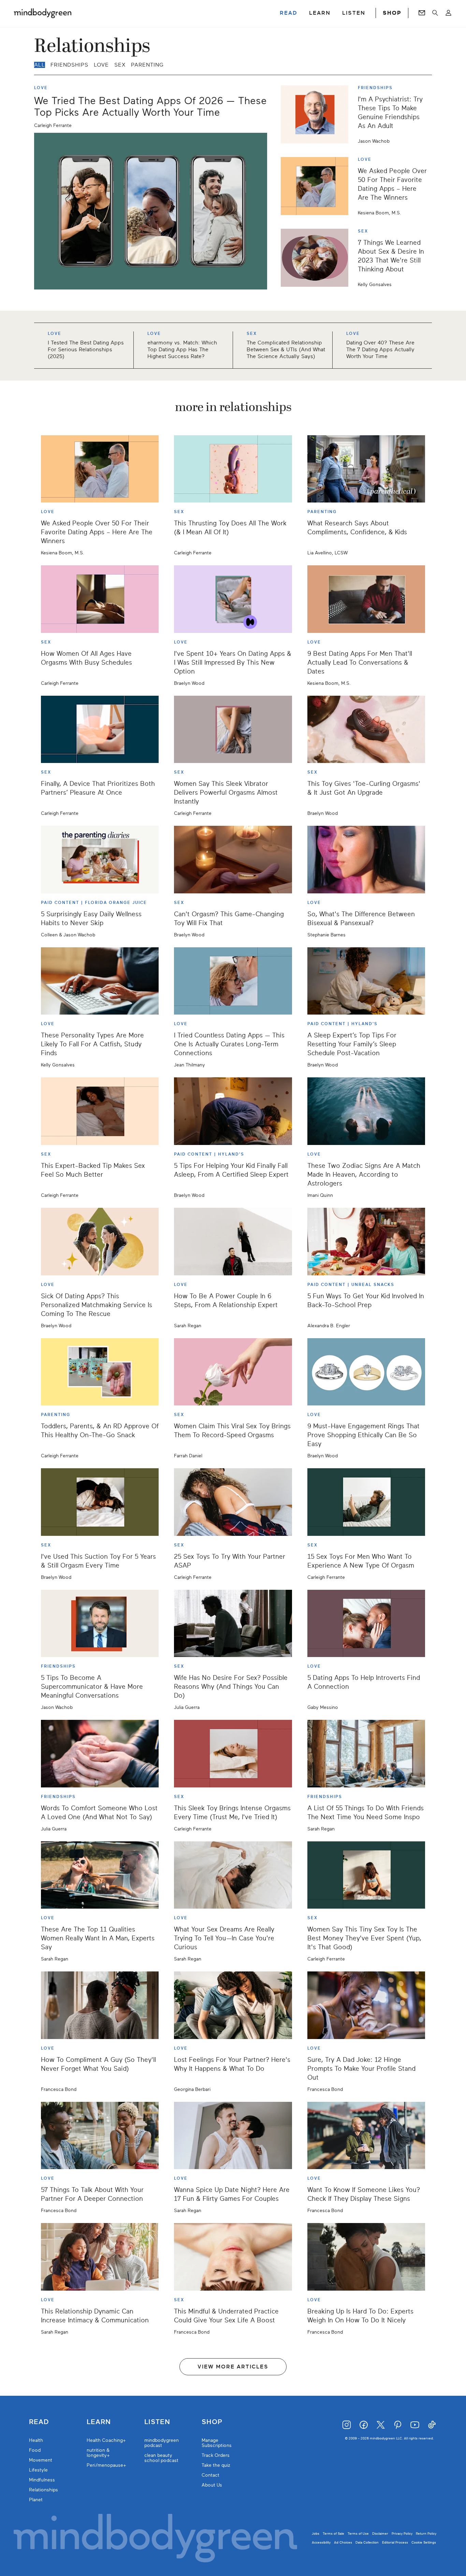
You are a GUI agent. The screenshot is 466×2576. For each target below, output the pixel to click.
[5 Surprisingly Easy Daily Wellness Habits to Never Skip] (100, 860)
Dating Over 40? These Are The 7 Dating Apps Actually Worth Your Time (380, 350)
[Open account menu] (448, 13)
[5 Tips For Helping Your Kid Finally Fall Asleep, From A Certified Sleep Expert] (233, 1111)
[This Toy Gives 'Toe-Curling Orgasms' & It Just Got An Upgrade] (366, 730)
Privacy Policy (402, 2533)
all (40, 65)
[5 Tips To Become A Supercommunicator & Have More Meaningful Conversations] (100, 1624)
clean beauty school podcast (161, 2458)
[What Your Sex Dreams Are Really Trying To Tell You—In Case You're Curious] (233, 1875)
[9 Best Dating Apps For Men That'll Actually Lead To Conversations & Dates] (366, 599)
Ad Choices (343, 2542)
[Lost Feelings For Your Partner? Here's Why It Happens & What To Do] (233, 2005)
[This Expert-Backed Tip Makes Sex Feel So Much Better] (100, 1111)
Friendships (69, 65)
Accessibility (321, 2542)
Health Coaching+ (106, 2440)
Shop (212, 2422)
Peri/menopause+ (106, 2465)
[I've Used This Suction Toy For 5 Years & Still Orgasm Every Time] (100, 1502)
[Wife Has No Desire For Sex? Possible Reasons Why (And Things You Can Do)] (233, 1624)
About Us (212, 2485)
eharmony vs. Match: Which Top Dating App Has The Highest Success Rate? (182, 350)
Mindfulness (42, 2480)
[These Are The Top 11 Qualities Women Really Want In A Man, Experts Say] (100, 1875)
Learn (99, 2422)
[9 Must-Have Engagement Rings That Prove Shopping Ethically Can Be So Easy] (366, 1372)
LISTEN (354, 13)
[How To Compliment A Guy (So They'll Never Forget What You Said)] (100, 2005)
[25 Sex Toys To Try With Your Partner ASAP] (233, 1502)
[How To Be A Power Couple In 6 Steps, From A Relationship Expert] (233, 1242)
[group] (233, 346)
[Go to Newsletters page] (422, 13)
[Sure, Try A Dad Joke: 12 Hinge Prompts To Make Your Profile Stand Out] (366, 2005)
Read (39, 2422)
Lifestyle (38, 2470)
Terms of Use (358, 2533)
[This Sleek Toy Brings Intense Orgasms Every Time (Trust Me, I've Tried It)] (233, 1754)
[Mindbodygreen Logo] (43, 13)
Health (36, 2440)
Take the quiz (216, 2465)
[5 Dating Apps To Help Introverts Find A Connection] (366, 1624)
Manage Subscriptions (217, 2443)
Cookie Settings (424, 2542)
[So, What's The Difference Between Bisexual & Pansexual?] (366, 860)
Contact (210, 2475)
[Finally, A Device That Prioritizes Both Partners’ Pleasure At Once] (100, 730)
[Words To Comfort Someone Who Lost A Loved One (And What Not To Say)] (100, 1754)
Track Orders (216, 2455)
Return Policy (426, 2533)
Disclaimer (380, 2533)
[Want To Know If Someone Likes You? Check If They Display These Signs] (366, 2136)
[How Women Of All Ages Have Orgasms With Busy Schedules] (100, 599)
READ (289, 13)
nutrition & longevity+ (98, 2453)
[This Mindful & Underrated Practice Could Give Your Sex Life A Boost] (233, 2257)
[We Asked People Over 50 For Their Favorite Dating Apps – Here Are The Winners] (317, 186)
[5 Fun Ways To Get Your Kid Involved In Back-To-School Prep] (366, 1242)
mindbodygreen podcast (162, 2443)
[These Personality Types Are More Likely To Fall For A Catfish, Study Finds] (100, 981)
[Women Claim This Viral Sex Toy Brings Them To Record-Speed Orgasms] (233, 1372)
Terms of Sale (333, 2533)
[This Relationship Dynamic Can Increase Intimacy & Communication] (100, 2257)
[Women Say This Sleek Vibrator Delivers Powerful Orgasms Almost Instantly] (233, 730)
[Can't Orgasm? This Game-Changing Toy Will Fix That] (233, 860)
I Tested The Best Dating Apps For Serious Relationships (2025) (86, 350)
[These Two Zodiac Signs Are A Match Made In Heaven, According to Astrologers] (366, 1111)
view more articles (233, 2367)
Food (35, 2450)
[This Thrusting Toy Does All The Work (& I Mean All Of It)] (233, 469)
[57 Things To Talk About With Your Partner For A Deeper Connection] (100, 2136)
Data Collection (367, 2542)
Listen (157, 2422)
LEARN (320, 13)
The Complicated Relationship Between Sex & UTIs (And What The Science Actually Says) (286, 350)
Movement (41, 2460)
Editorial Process (395, 2542)
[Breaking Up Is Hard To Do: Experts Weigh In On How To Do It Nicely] (366, 2257)
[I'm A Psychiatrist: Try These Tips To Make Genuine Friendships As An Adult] (317, 114)
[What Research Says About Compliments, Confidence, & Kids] (366, 469)
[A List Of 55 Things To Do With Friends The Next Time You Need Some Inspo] (366, 1754)
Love (101, 65)
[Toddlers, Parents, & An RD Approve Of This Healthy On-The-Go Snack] (100, 1372)
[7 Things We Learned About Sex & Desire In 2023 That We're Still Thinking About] (317, 258)
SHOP (392, 13)
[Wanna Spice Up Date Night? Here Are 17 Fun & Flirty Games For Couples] (233, 2136)
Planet (36, 2500)
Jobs (316, 2533)
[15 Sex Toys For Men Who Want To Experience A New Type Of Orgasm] (366, 1502)
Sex (120, 65)
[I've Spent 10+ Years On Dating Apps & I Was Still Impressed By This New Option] (233, 599)
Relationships (43, 2490)
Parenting (147, 65)
